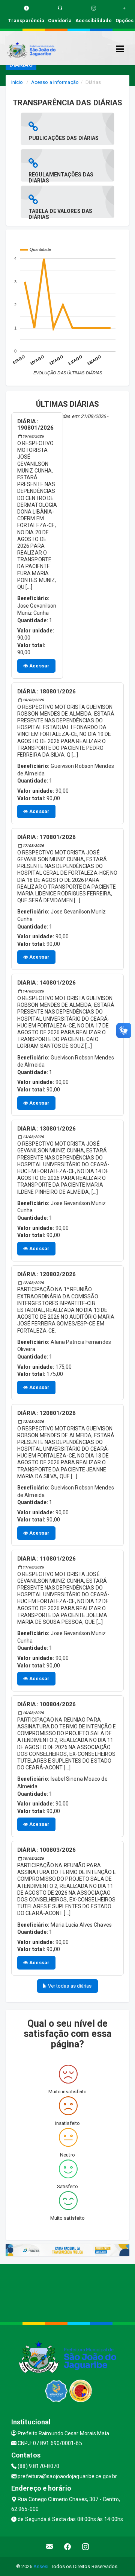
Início (17, 82)
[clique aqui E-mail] (50, 2547)
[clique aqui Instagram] (86, 2547)
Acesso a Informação (55, 82)
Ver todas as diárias (69, 1986)
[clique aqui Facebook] (68, 2547)
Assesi (41, 2566)
